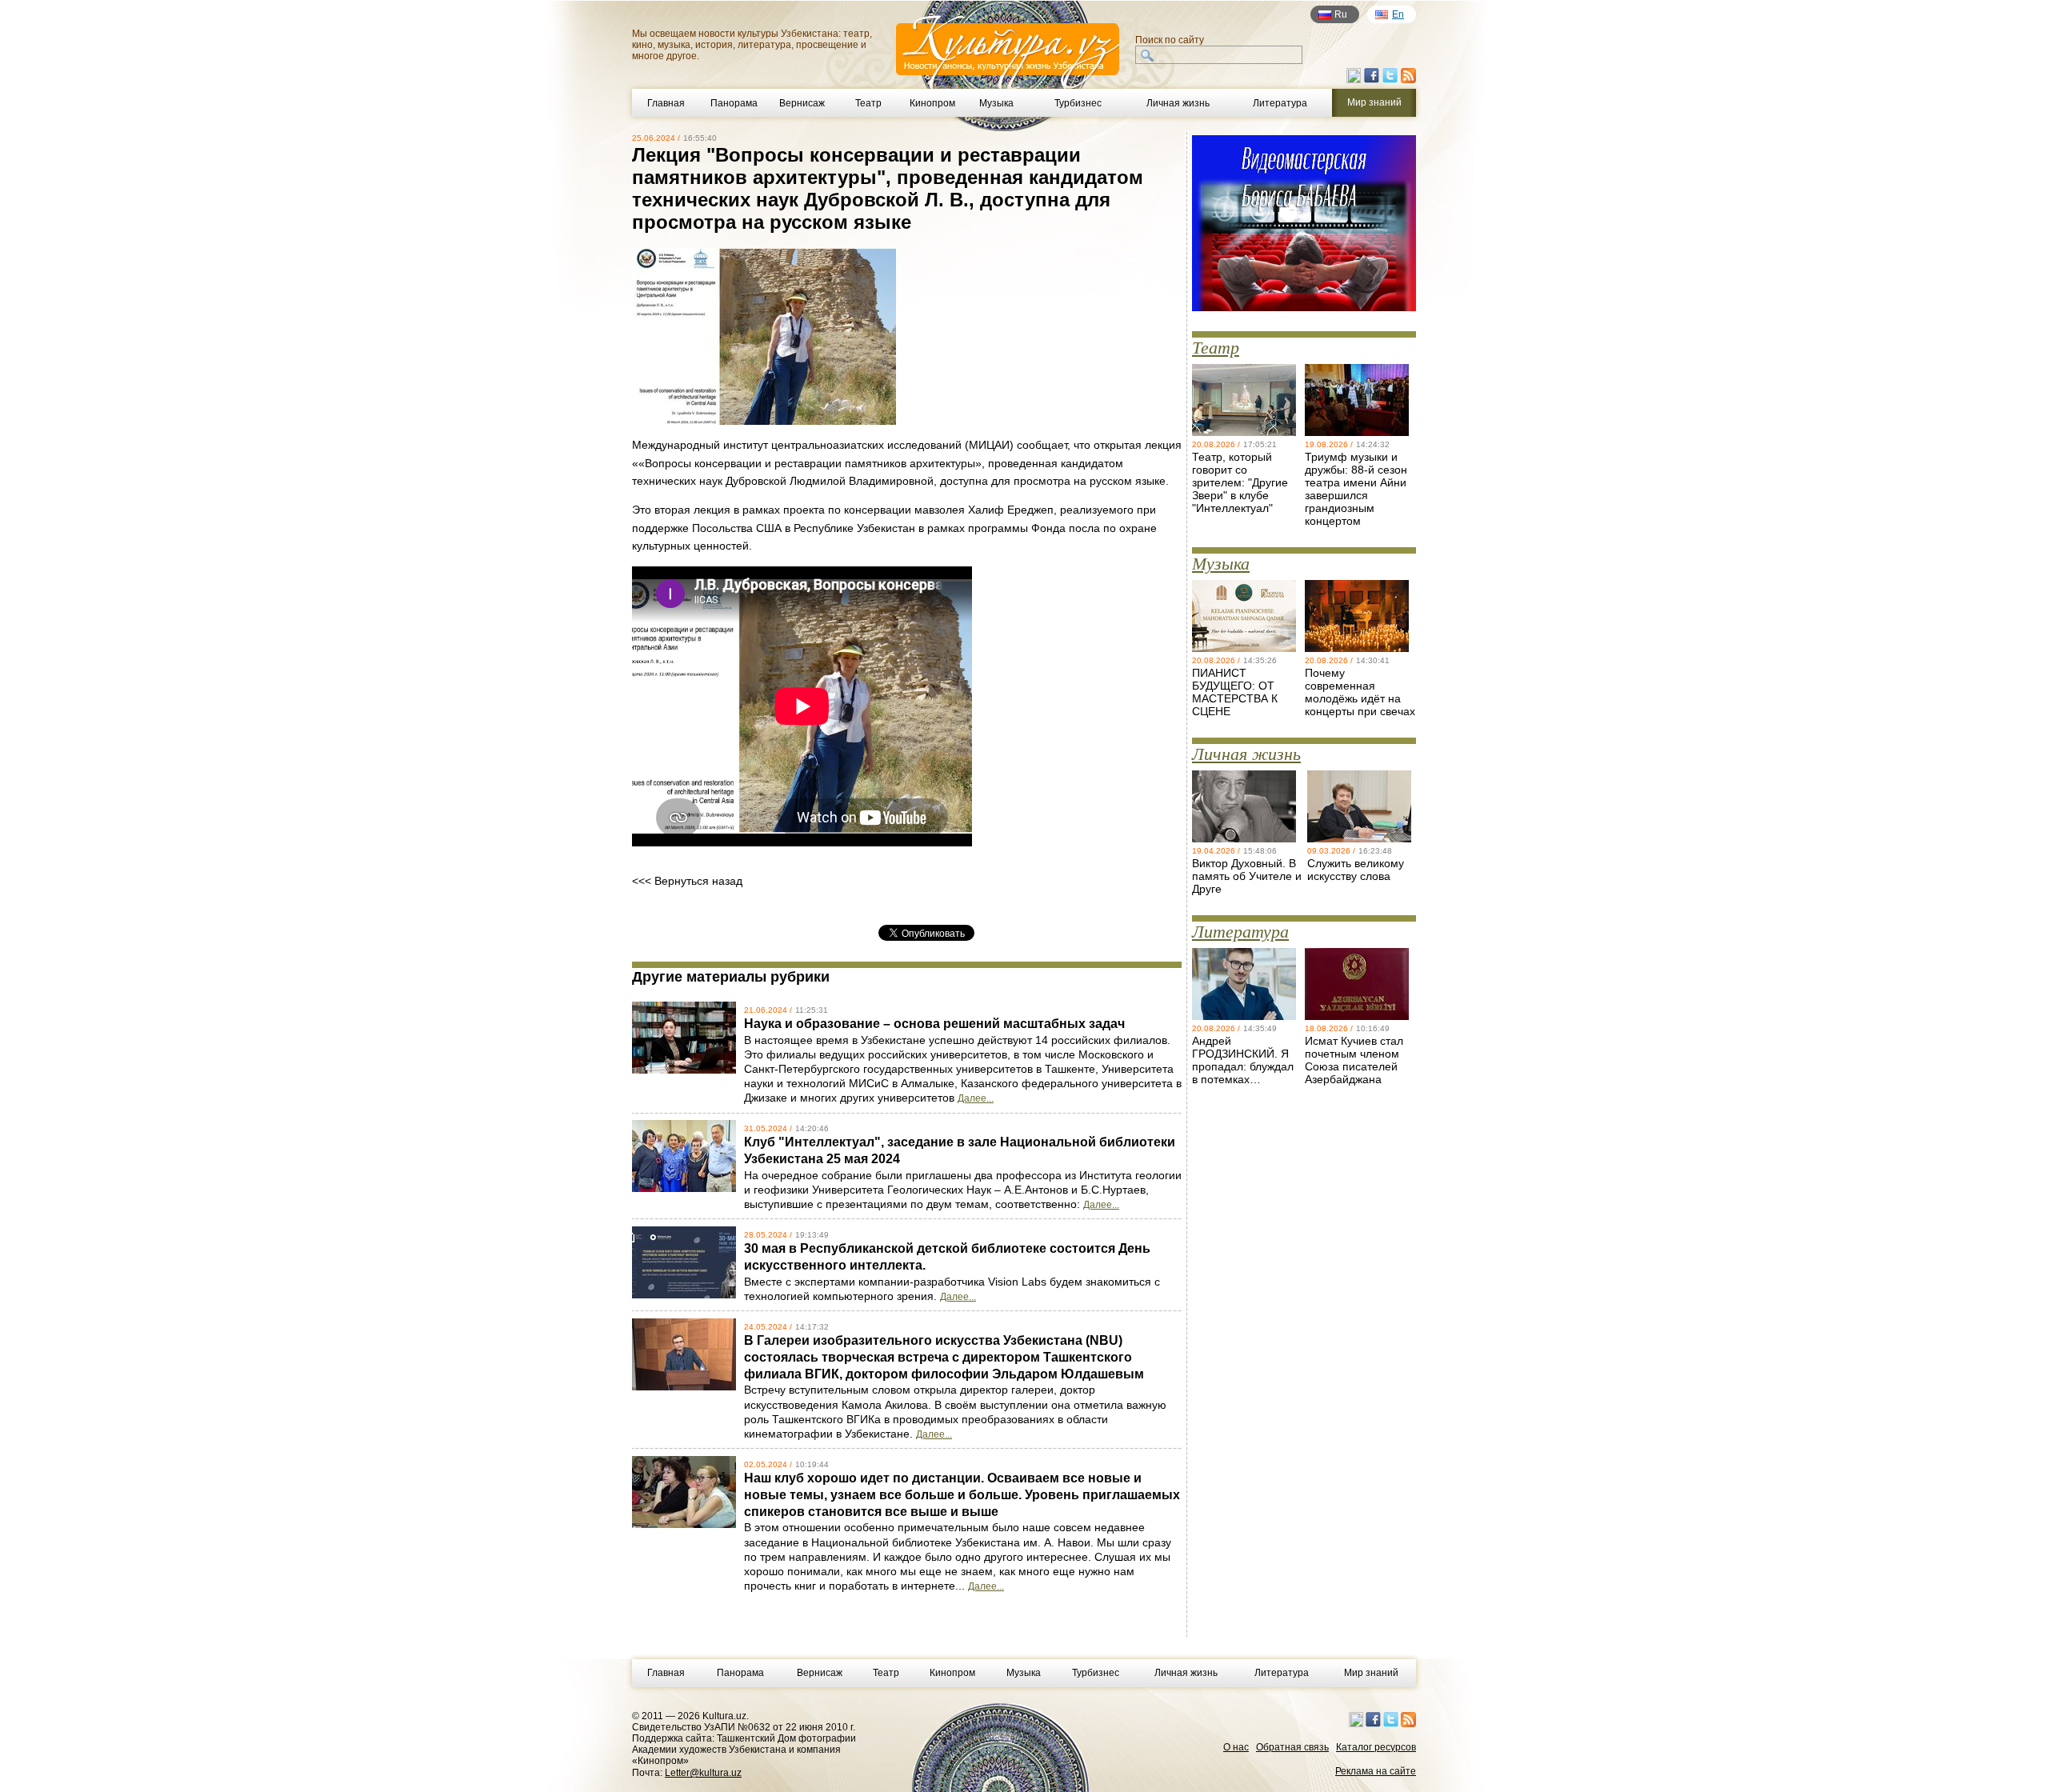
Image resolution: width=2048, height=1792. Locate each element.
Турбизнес (1078, 103)
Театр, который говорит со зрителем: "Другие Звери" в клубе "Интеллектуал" (1240, 482)
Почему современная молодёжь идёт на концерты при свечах (1360, 692)
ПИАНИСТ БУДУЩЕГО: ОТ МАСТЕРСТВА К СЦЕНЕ (1235, 692)
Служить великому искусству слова (1356, 870)
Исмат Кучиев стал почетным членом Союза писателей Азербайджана (1354, 1060)
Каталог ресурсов (1376, 1747)
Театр (868, 103)
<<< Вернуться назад (687, 881)
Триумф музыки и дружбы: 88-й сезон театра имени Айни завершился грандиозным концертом (1356, 489)
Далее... (976, 1098)
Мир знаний (1371, 1673)
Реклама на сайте (1376, 1771)
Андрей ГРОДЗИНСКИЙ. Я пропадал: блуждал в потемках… (1243, 1060)
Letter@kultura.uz (703, 1773)
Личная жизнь (1178, 103)
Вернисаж (802, 103)
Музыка (996, 103)
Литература (1280, 103)
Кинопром (932, 103)
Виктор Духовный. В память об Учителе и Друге (1247, 876)
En (1398, 14)
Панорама (734, 103)
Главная (666, 103)
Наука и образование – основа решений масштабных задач (934, 1024)
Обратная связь (1292, 1747)
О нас (1236, 1747)
